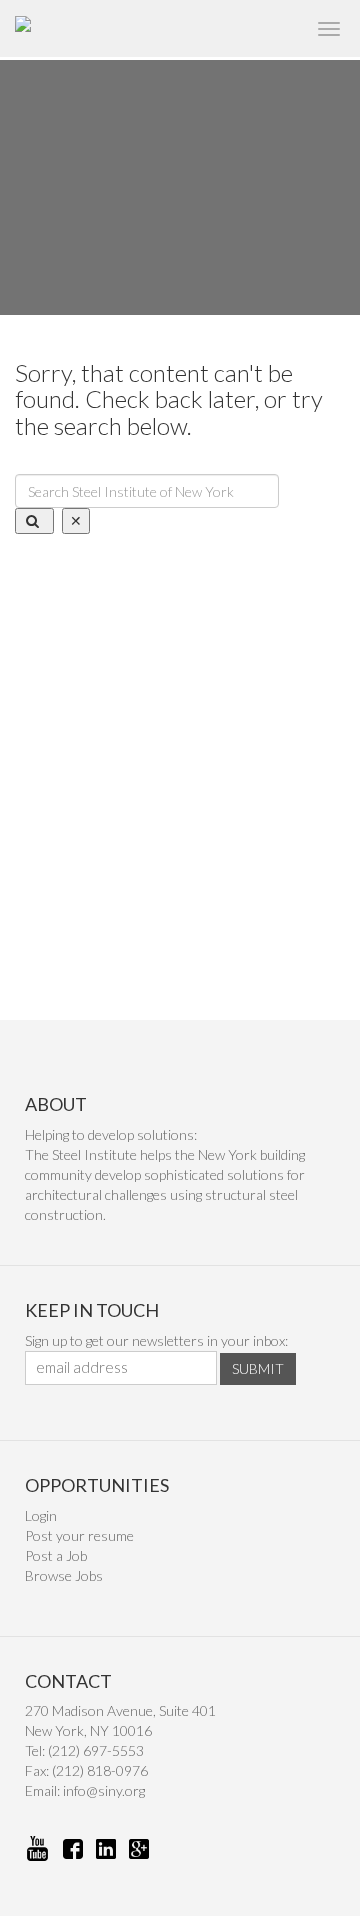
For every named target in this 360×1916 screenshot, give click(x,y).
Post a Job (56, 1555)
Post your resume (79, 1535)
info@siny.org (104, 1790)
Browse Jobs (64, 1575)
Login (41, 1515)
